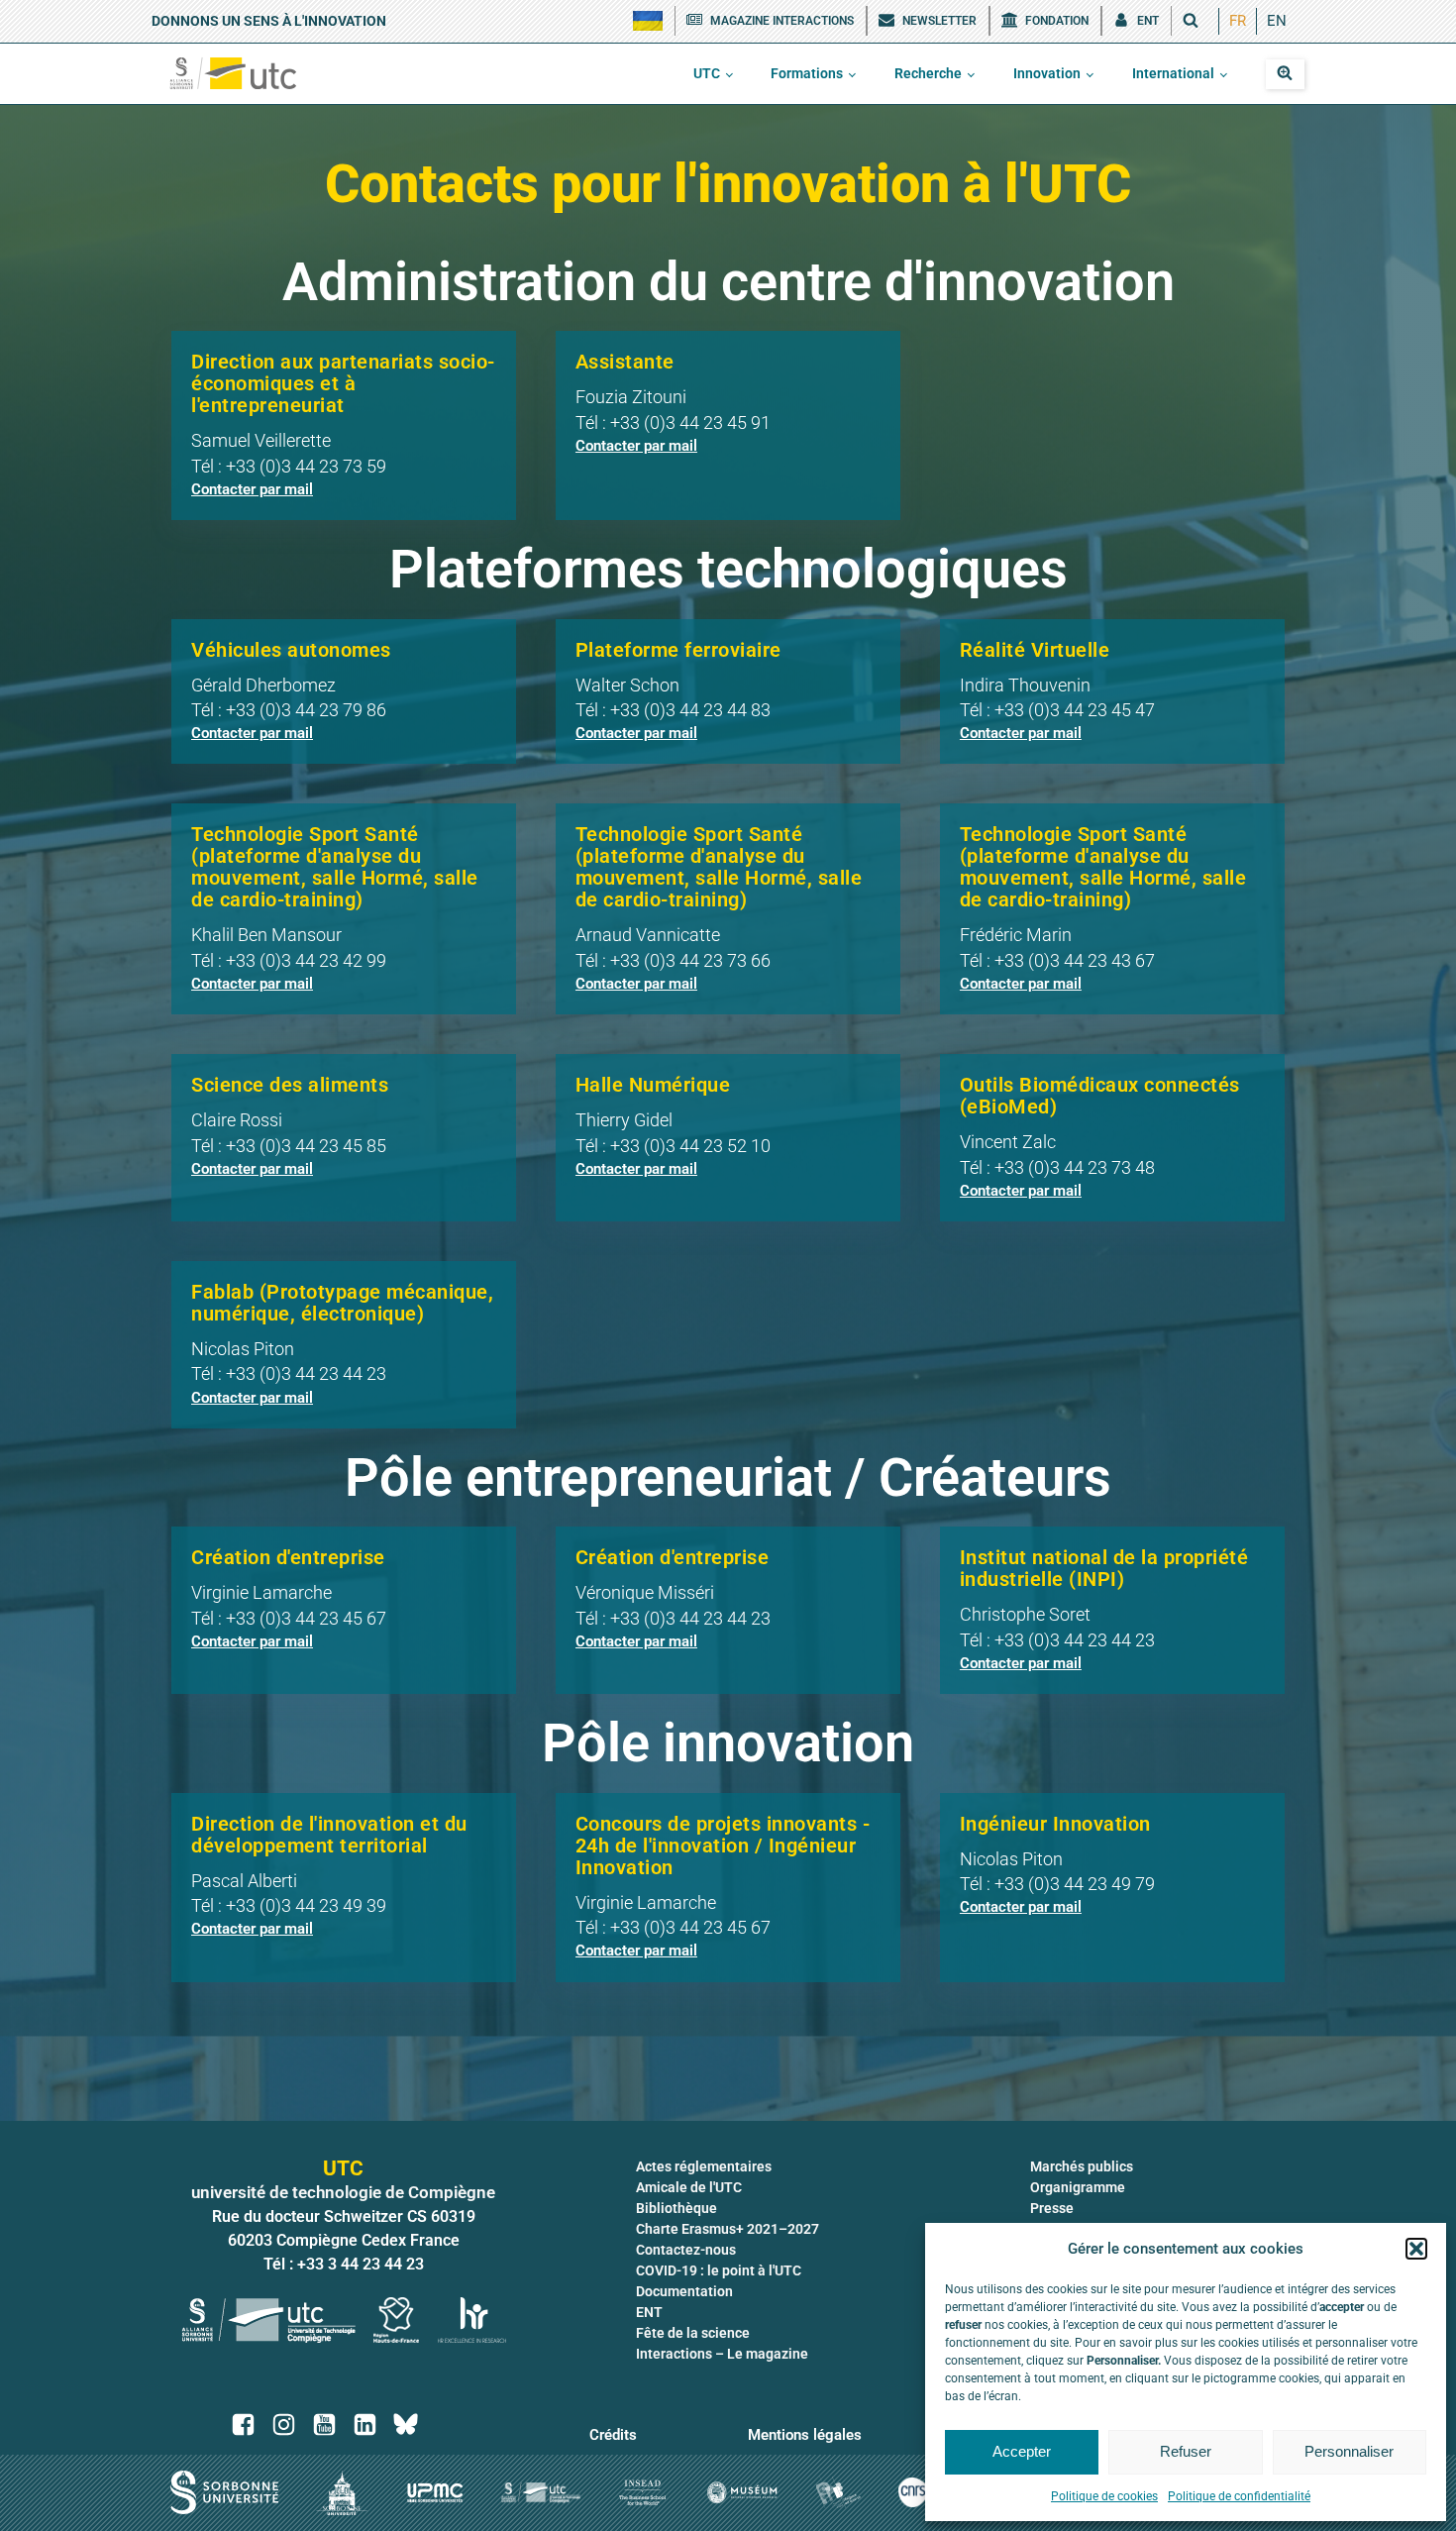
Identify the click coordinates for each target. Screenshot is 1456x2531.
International (1173, 73)
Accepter (1022, 2451)
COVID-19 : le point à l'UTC (719, 2270)
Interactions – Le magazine (722, 2354)
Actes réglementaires (704, 2166)
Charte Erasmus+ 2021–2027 (728, 2229)
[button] (1416, 2249)
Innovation (1047, 73)
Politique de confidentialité (1239, 2496)
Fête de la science (693, 2333)
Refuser (1186, 2451)
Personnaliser (1349, 2451)
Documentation (684, 2291)
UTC (707, 73)
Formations (807, 73)
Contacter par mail (252, 489)
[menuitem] (1238, 21)
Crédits (613, 2435)
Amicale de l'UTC (689, 2187)
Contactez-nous (686, 2250)
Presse (1052, 2208)
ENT (649, 2312)
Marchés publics (1082, 2166)
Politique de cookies (1104, 2496)
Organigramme (1078, 2187)
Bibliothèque (676, 2208)
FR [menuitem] (1238, 21)
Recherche (928, 73)
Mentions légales (805, 2435)
